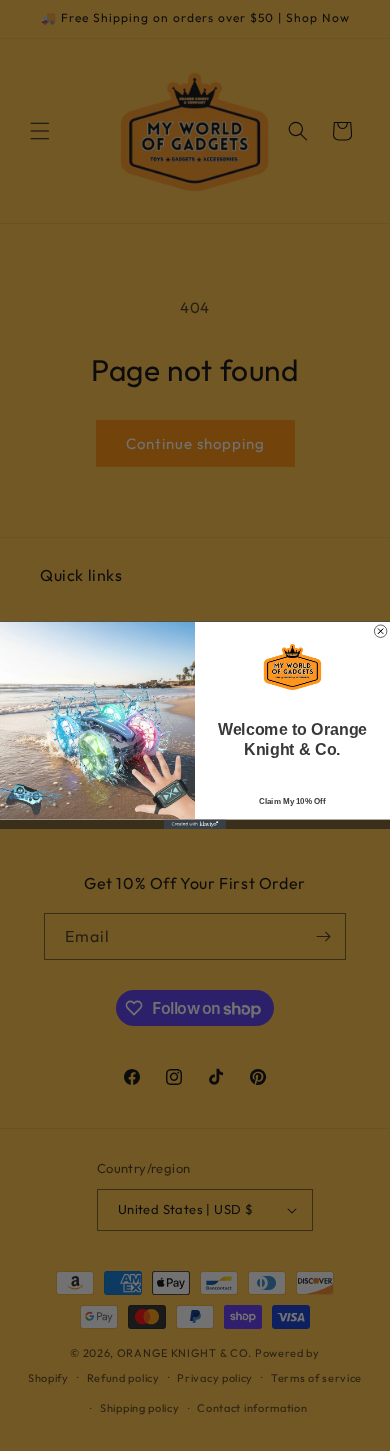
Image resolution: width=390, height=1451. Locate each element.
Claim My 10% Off (292, 801)
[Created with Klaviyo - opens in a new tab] (195, 824)
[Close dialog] (380, 631)
